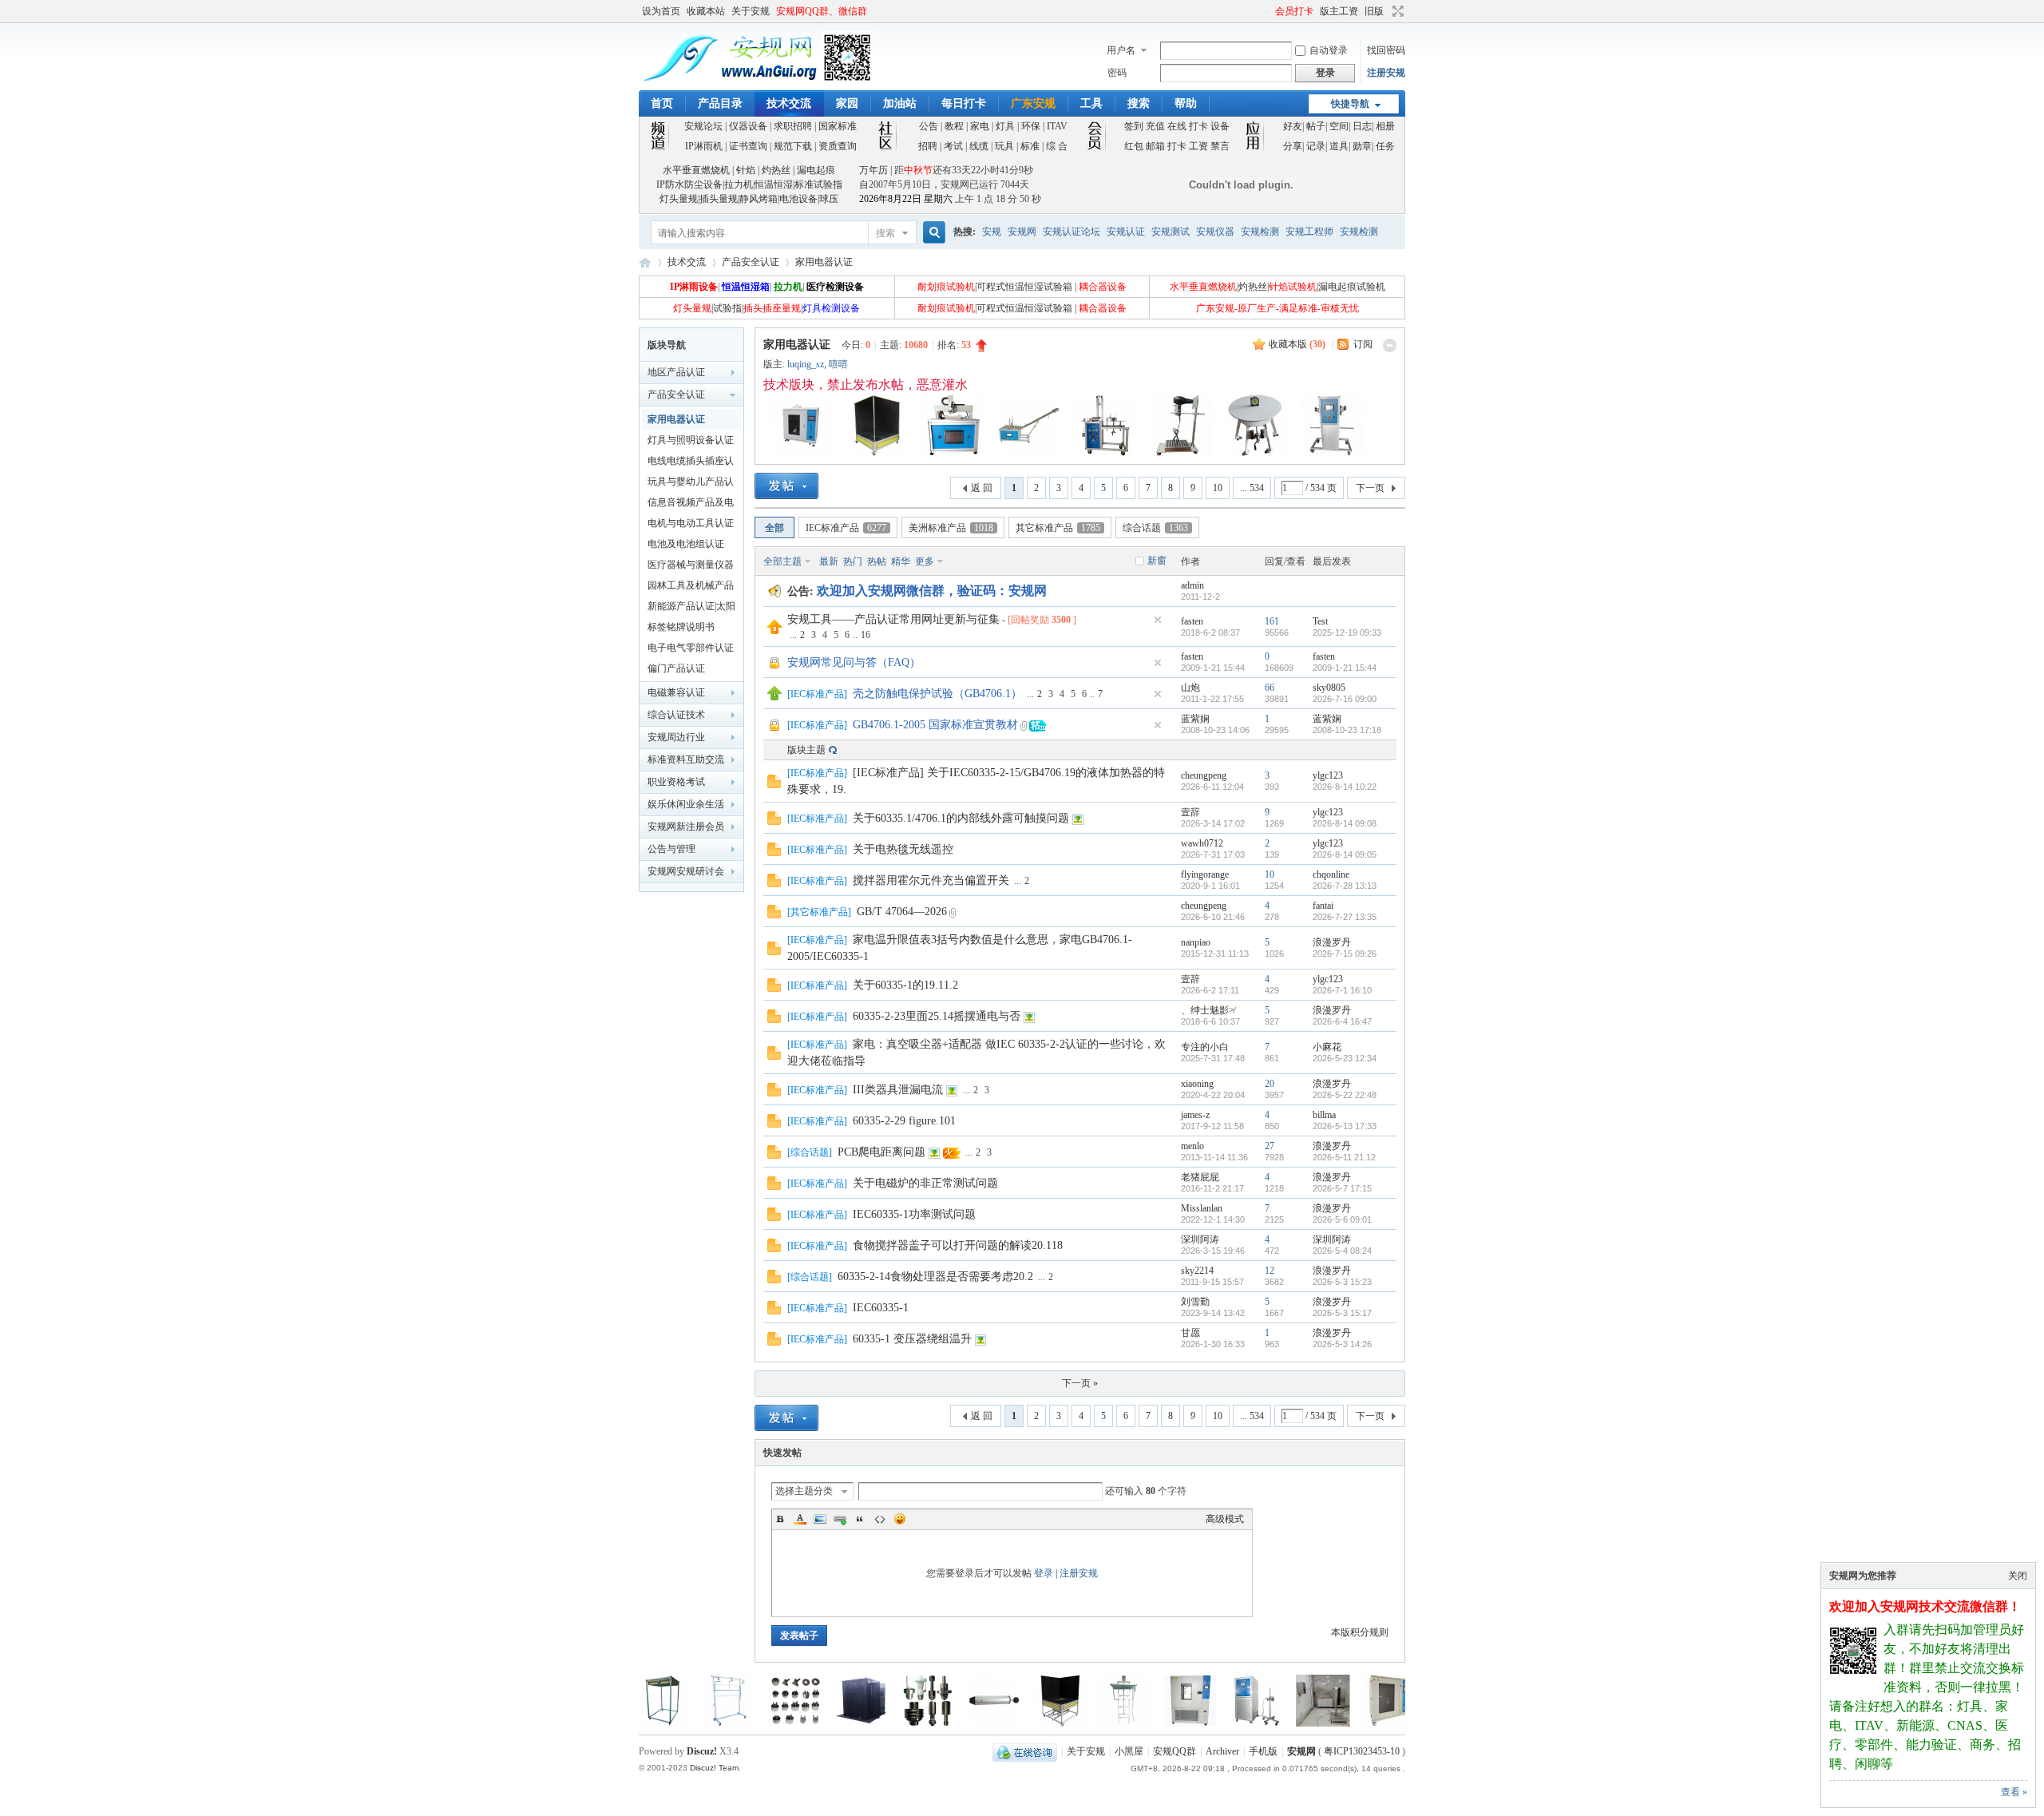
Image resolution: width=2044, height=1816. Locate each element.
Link (840, 1519)
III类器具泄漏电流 (898, 1090)
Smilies (900, 1519)
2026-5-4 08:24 (1342, 1251)
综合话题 (1155, 528)
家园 (847, 103)
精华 (901, 561)
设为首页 (661, 11)
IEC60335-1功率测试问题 (914, 1214)
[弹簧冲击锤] (898, 1723)
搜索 (1139, 103)
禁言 (1220, 146)
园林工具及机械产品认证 (691, 588)
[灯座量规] (832, 1723)
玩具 (1004, 146)
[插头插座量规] (699, 1723)
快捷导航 (1350, 104)
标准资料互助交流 (686, 759)
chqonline (1331, 874)
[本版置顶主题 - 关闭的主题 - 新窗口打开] (775, 730)
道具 (1339, 146)
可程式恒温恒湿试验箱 (1024, 287)
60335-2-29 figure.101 (904, 1121)
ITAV (1057, 126)
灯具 (1005, 126)
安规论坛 (703, 126)
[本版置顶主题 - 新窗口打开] (774, 697)
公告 (929, 126)
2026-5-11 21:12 (1344, 1157)
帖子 (1316, 126)
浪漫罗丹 (1332, 942)
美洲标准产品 (951, 528)
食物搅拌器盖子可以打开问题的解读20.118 (958, 1245)
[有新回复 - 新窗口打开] (774, 785)
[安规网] (756, 81)
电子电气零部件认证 (691, 648)
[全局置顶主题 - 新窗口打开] (774, 631)
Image (820, 1519)
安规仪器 (1215, 232)
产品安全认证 (751, 262)
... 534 (1252, 488)
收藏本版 (1297, 344)
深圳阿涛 (1200, 1239)
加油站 (900, 103)
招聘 (928, 146)
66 (1270, 688)
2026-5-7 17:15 (1342, 1188)
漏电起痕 (816, 170)
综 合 (1057, 146)
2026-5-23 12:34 (1345, 1058)
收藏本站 (706, 11)
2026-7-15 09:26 (1345, 954)
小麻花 (1327, 1047)
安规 (992, 232)
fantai (1323, 906)
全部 (774, 528)
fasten (1192, 621)
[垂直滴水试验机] (1028, 1723)
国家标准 (838, 126)
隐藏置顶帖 (1158, 620)
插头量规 (719, 199)
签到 (1134, 126)
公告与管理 (671, 849)
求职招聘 (793, 126)
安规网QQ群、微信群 (822, 11)
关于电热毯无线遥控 (903, 849)
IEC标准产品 (846, 528)
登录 (1044, 1573)
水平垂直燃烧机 (696, 170)
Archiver (1222, 1751)
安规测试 (1171, 232)
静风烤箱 (759, 199)
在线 (1177, 126)
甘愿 (1190, 1333)
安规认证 (1126, 232)
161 (1272, 621)
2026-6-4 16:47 (1342, 1021)
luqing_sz (806, 364)
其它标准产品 (1058, 528)
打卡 (1198, 126)
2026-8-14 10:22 (1345, 787)
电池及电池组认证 (686, 544)
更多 (925, 561)
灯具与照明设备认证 (691, 440)
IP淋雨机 (704, 146)
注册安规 (1386, 73)
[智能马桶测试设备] (965, 1723)
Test (1320, 621)
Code (880, 1519)
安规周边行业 (676, 737)
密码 (1117, 73)
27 (1270, 1146)
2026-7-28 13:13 (1345, 886)
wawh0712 (1202, 843)
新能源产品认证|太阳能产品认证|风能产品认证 (691, 609)
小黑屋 (1129, 1751)
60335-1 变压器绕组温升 (912, 1339)
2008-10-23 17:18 (1347, 730)
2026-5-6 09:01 (1342, 1219)
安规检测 (1260, 232)
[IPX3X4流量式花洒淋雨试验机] (1161, 1723)
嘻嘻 (838, 364)
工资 (1198, 146)
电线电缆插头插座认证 (691, 463)
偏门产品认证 (676, 668)
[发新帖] (786, 486)
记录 (1316, 146)
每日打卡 (964, 103)
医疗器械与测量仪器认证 (691, 567)
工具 (1091, 103)
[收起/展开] (1390, 345)
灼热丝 (776, 170)
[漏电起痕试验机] (1360, 1723)
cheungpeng (1204, 775)
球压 (829, 199)
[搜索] (932, 233)
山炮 (1190, 688)
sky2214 (1197, 1271)
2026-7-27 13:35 (1345, 917)
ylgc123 (1328, 775)
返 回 (982, 488)
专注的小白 (1205, 1047)
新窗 (1157, 561)
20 (1270, 1084)
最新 (829, 561)
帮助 (1186, 103)
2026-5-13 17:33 (1345, 1126)
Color (800, 1519)
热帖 (877, 561)
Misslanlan (1202, 1208)
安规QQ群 (1175, 1751)
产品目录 (720, 103)
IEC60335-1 (881, 1308)
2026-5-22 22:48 (1345, 1095)
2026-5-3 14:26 (1342, 1344)
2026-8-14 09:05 (1345, 854)
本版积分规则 (1360, 1632)
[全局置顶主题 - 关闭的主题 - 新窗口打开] (775, 668)
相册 (1385, 126)
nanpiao (1196, 942)
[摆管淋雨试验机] (1227, 1723)
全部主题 (782, 561)
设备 (1220, 126)
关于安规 (751, 11)
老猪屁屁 (1200, 1177)
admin (1192, 585)
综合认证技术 (676, 715)
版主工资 (1339, 11)
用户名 (1121, 50)
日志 (1362, 126)
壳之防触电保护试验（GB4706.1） (937, 694)
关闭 (2018, 1576)
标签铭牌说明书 (681, 627)
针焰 (746, 170)
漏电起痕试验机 (1352, 287)
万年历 (873, 170)
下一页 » (1080, 1383)
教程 (954, 126)
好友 (1293, 126)
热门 (853, 561)
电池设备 (798, 199)
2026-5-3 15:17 (1342, 1313)
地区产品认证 (676, 372)
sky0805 (1329, 688)
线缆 (979, 146)
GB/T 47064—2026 (902, 912)
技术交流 (789, 103)
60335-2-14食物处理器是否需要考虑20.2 (935, 1277)
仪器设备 (748, 126)
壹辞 (1190, 812)
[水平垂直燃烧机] (1293, 1723)
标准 (1030, 146)
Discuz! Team (714, 1768)
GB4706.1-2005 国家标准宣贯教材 (935, 725)
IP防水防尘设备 (689, 184)
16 (866, 635)
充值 (1155, 126)
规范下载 (793, 146)
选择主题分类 (804, 1491)
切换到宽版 (1396, 11)
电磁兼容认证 (676, 692)
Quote (860, 1519)
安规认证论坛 (1072, 232)
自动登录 (1329, 50)
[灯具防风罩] (766, 1723)
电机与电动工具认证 (691, 523)
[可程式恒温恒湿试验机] (1095, 1723)
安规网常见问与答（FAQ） (854, 662)
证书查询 (748, 146)
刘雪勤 (1195, 1302)
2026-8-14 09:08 (1345, 823)
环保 (1031, 126)
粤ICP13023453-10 (1362, 1751)
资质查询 (838, 146)
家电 (980, 126)
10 (1218, 488)
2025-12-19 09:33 (1347, 632)
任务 (1385, 146)
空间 (1339, 126)
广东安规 (1033, 103)
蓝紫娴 (1195, 719)
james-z (1195, 1115)
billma (1324, 1115)
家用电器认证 (824, 262)
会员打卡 (1294, 11)
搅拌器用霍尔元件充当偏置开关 (931, 880)
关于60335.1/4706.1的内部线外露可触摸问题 (961, 818)
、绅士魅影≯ (1208, 1010)
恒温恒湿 (774, 184)
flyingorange (1205, 874)
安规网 (1022, 232)
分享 (1293, 146)
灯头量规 (679, 199)
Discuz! (702, 1751)
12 (1270, 1271)
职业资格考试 (676, 782)
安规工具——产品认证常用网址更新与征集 (893, 619)
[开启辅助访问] (1268, 11)
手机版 (1263, 1751)
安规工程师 (1309, 232)
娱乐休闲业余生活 (686, 804)
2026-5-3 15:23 (1342, 1282)
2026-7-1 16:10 (1342, 990)
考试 (953, 146)
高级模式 (1225, 1519)
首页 (662, 103)
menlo (1192, 1146)
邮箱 (1155, 146)
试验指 (727, 308)
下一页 (1370, 488)
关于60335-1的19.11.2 (905, 985)
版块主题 (806, 750)
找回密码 (1386, 50)
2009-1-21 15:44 (1345, 668)
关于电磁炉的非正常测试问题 (925, 1183)
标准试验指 (818, 184)
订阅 (1363, 344)
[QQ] (1025, 1751)
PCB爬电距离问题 (881, 1152)
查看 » (2014, 1792)
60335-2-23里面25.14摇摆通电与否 (937, 1016)
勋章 (1362, 146)
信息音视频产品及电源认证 (691, 505)
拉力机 (739, 184)
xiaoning (1197, 1084)
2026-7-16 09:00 (1345, 699)
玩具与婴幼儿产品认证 (691, 484)
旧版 (1374, 11)
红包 (1134, 146)
